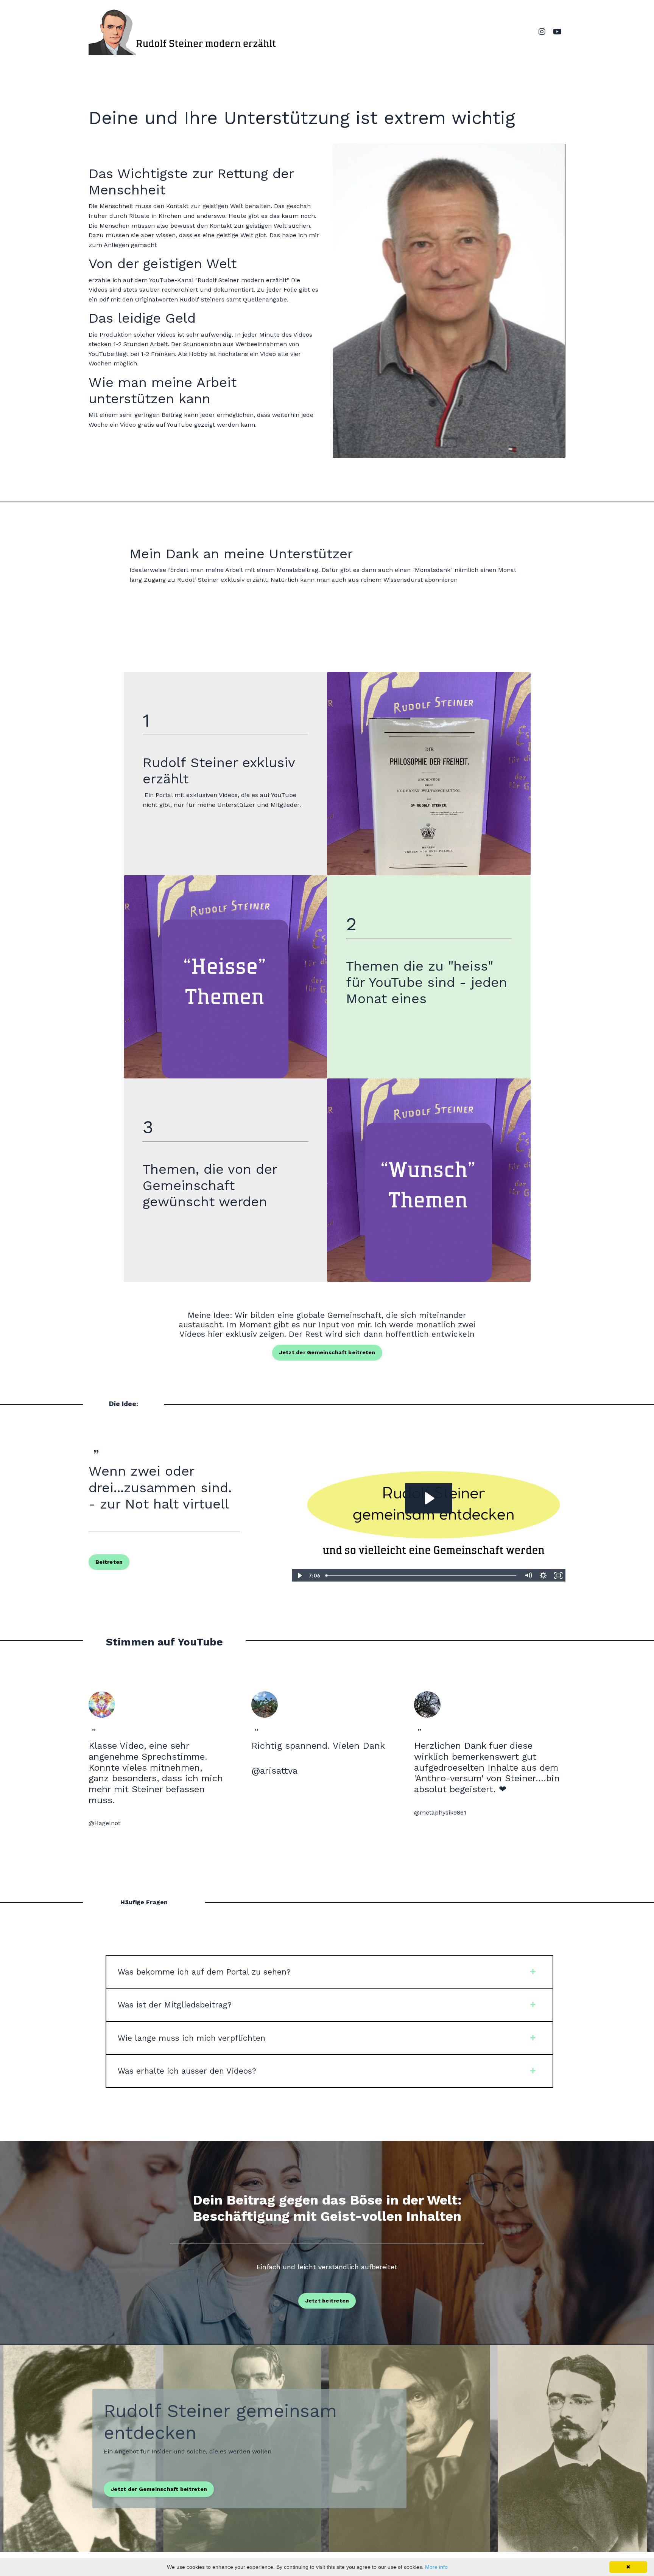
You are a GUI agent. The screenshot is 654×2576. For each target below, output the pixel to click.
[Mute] (528, 1575)
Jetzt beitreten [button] (327, 2301)
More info (436, 2567)
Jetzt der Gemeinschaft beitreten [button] (327, 1352)
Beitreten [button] (109, 1562)
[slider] (421, 1575)
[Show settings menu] (543, 1575)
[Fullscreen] (558, 1575)
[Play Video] (299, 1575)
